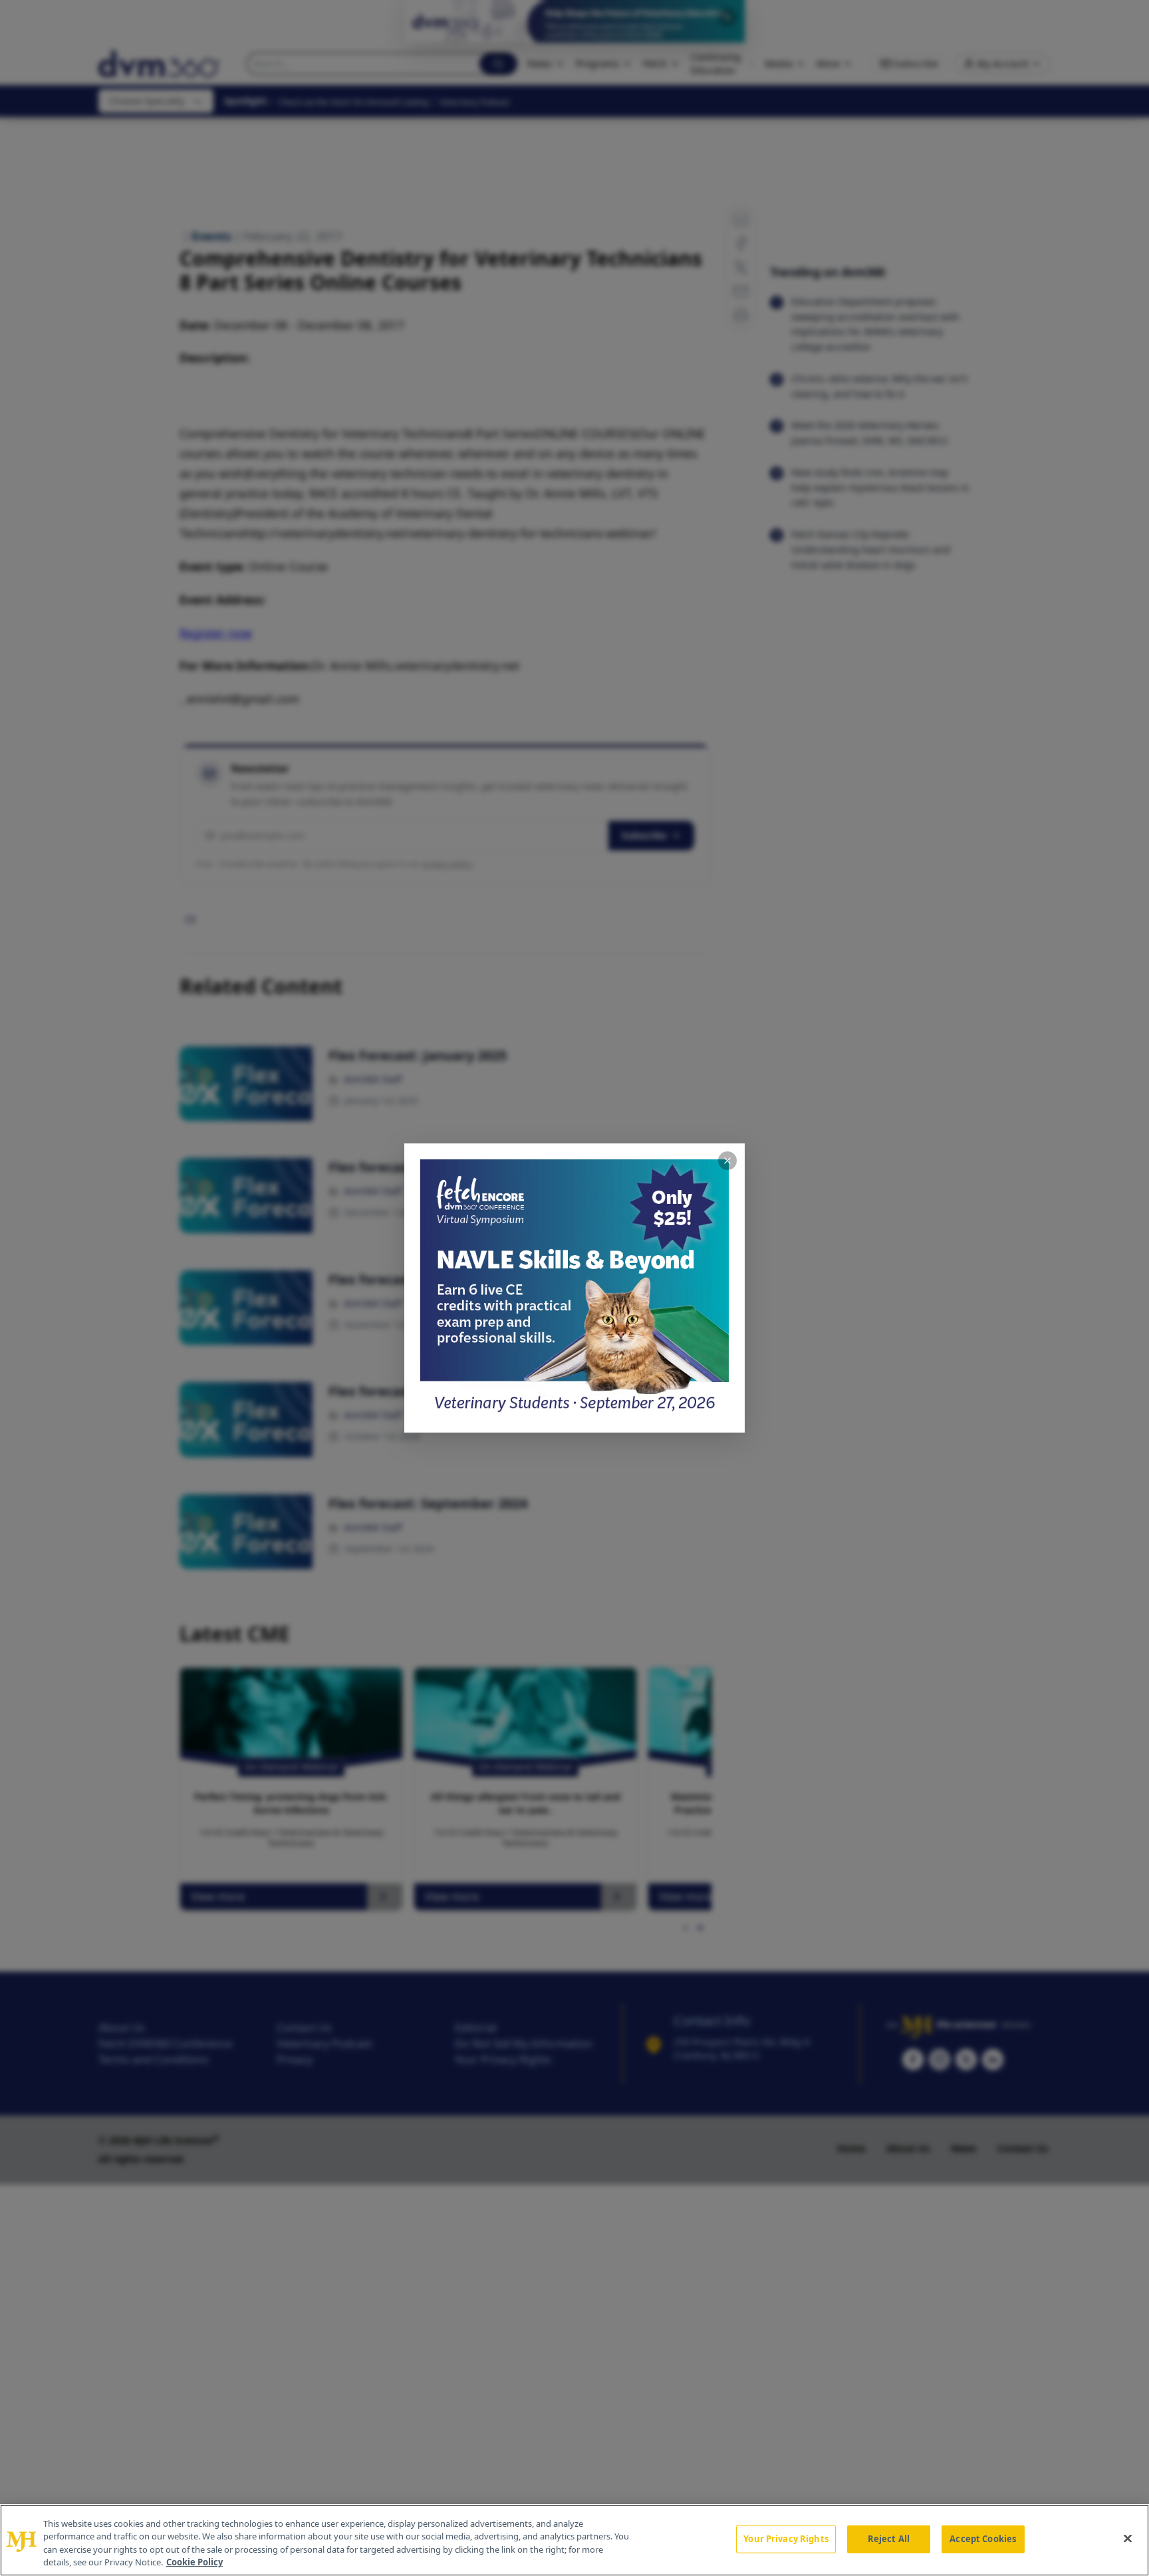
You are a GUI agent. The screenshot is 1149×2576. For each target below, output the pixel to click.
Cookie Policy (194, 2562)
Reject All (889, 2539)
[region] (574, 2540)
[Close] (1128, 2538)
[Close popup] (727, 1161)
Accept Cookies (983, 2539)
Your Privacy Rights (786, 2539)
